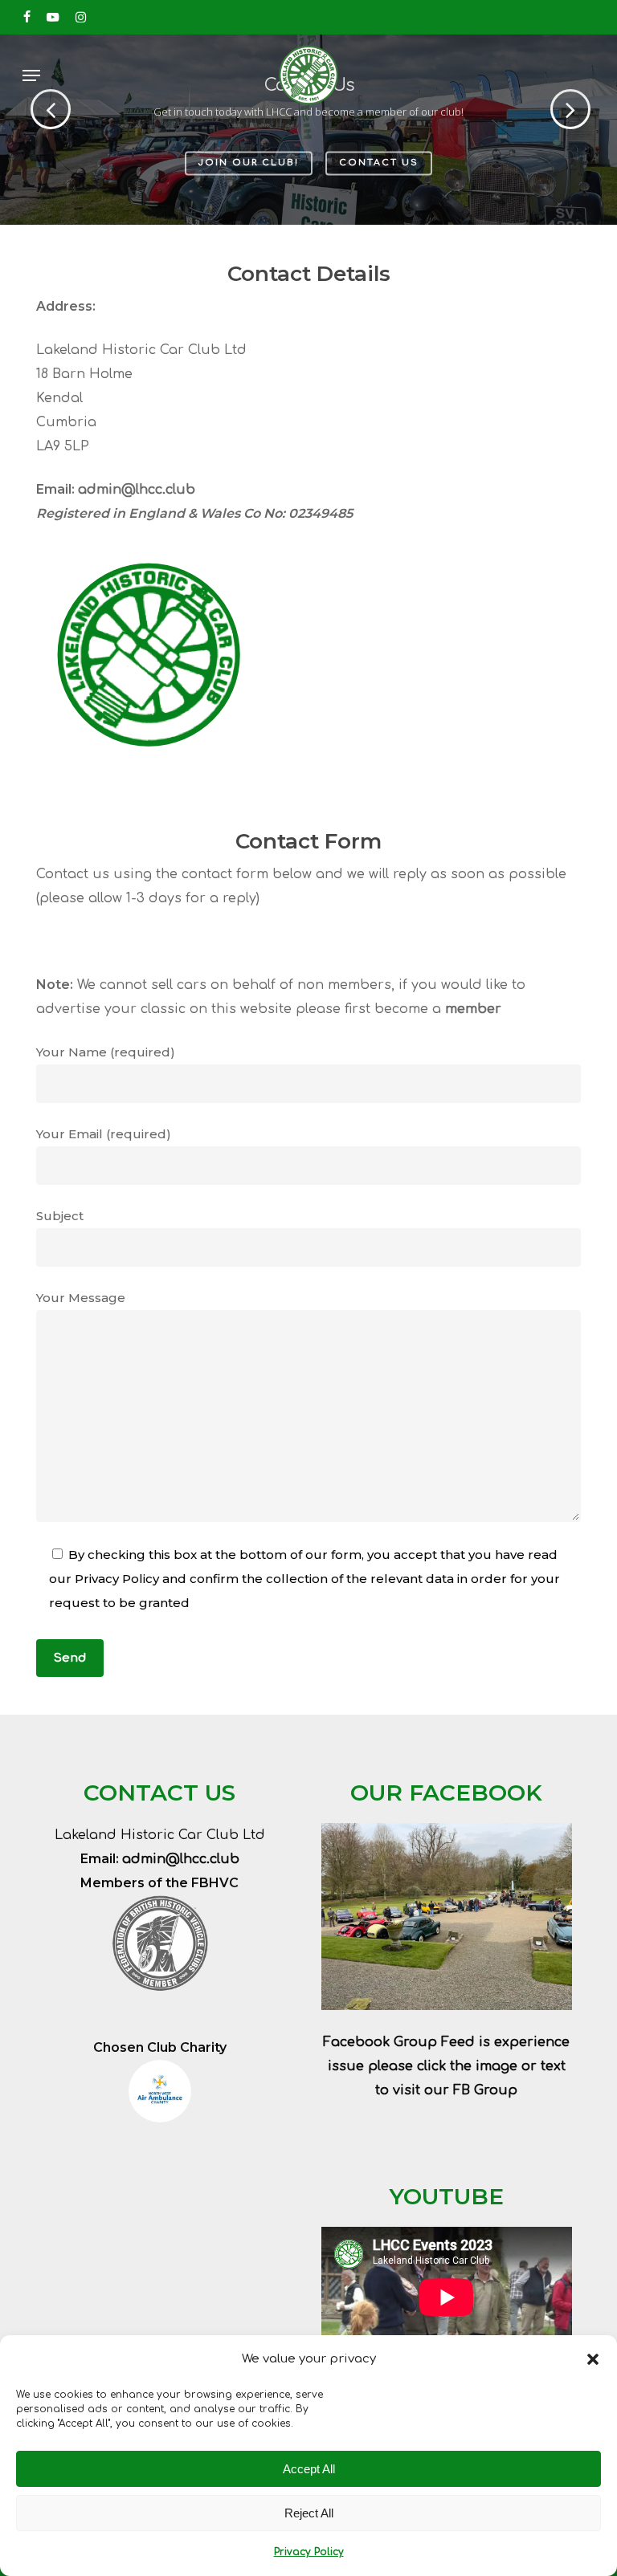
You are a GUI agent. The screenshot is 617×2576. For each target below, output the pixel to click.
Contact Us (379, 163)
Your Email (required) (104, 1134)
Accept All (309, 2469)
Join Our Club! (249, 163)
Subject (60, 1216)
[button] (593, 2359)
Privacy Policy (309, 2552)
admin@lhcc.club (137, 490)
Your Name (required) (106, 1052)
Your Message (81, 1298)
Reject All (309, 2513)
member (473, 1009)
